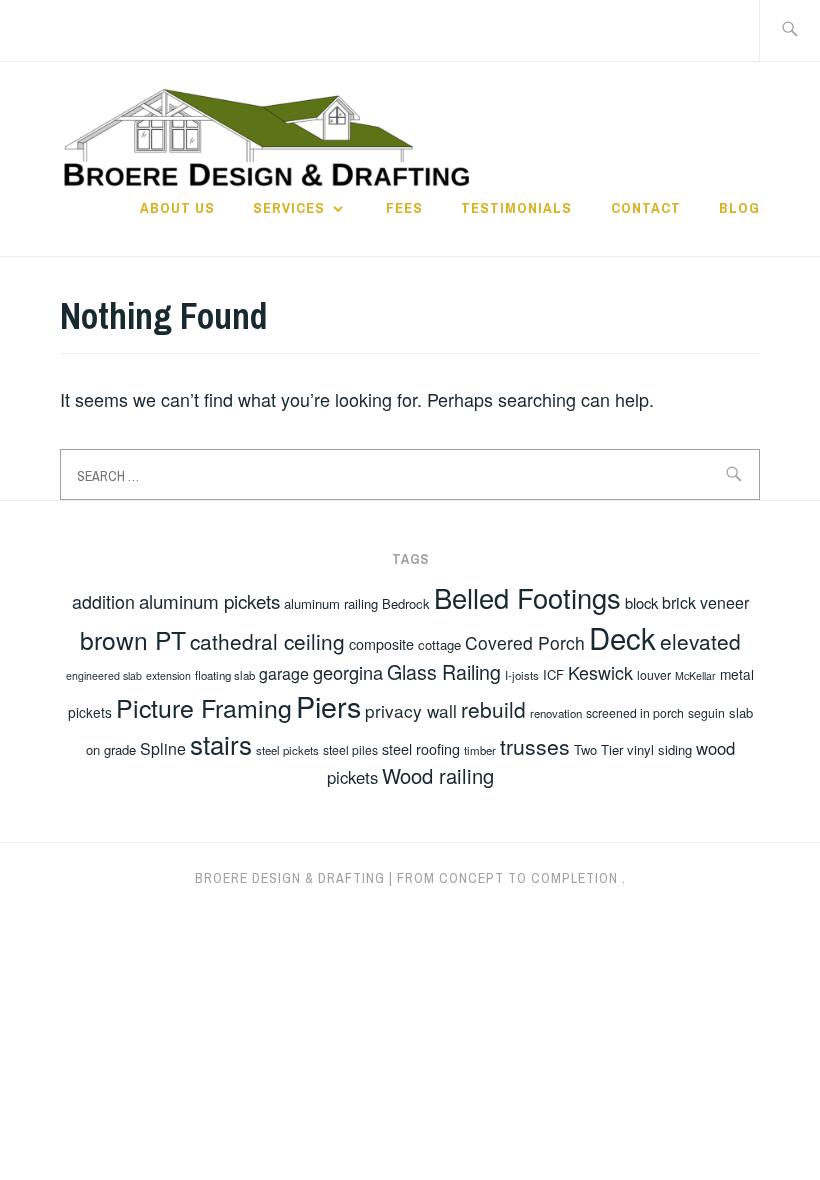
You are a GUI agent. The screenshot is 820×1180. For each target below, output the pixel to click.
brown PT (133, 639)
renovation (556, 713)
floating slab (225, 675)
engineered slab (104, 675)
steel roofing (421, 749)
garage (284, 673)
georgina (348, 672)
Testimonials (516, 208)
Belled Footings (527, 597)
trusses (535, 746)
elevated (700, 641)
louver (654, 674)
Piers (328, 705)
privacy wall (411, 710)
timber (480, 750)
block (641, 602)
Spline (163, 748)
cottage (439, 644)
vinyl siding (659, 749)
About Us (177, 208)
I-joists (522, 675)
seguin (706, 712)
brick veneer (705, 602)
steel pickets (287, 750)
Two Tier (598, 749)
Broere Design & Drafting (290, 878)
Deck (622, 637)
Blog (739, 208)
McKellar (695, 675)
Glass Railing (444, 671)
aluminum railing (331, 603)
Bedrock (406, 603)
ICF (553, 674)
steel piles (350, 749)
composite (381, 644)
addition (103, 601)
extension (168, 675)
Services (289, 208)
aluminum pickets (209, 600)
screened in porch (635, 712)
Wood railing (438, 775)
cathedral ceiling (267, 641)
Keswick (600, 672)
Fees (404, 208)
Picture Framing (204, 707)
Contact (646, 208)
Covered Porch (525, 642)
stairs (221, 743)
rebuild (493, 709)
